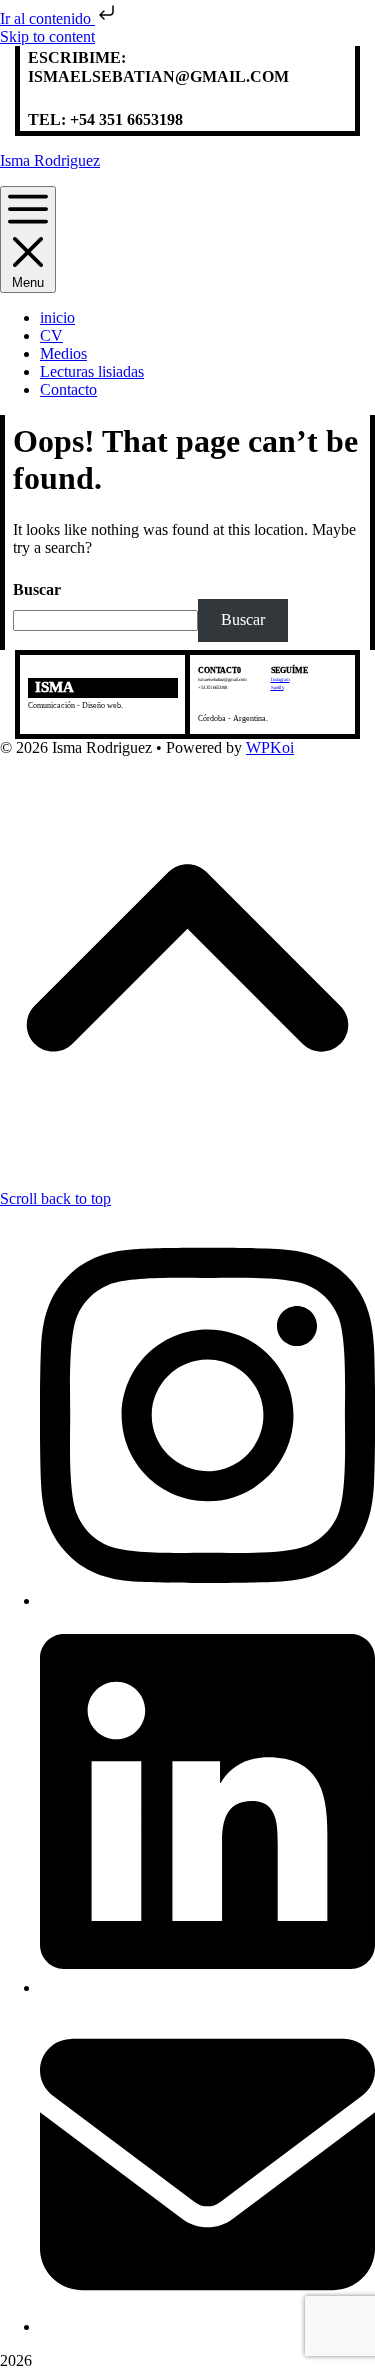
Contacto (68, 389)
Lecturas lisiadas (92, 371)
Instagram (280, 679)
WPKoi (270, 747)
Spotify (277, 687)
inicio (57, 317)
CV (51, 335)
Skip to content (47, 36)
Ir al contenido (47, 18)
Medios (63, 353)
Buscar (37, 589)
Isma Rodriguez (50, 160)
